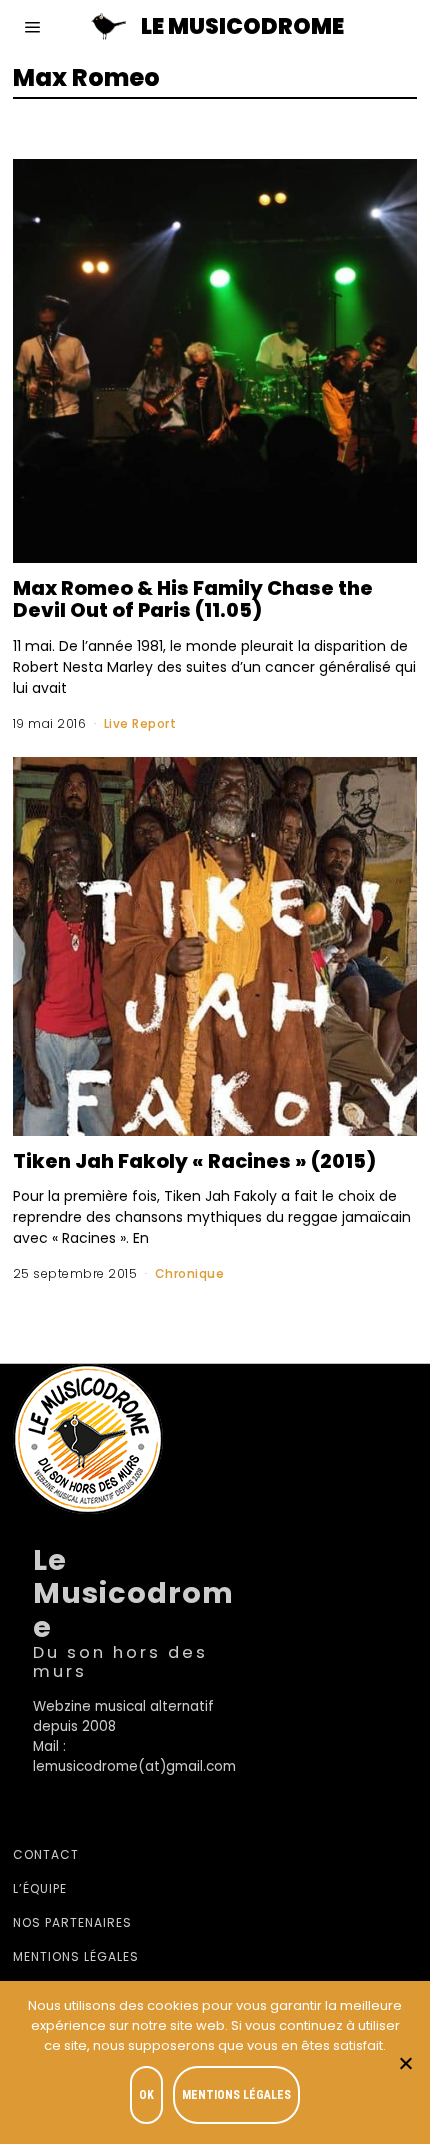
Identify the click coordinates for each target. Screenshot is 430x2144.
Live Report (140, 723)
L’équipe (40, 1888)
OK (146, 2095)
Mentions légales (76, 1956)
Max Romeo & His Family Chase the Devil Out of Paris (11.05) (193, 599)
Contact (46, 1854)
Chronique (190, 1273)
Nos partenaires (72, 1922)
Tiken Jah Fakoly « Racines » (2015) (194, 1161)
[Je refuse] (405, 2063)
